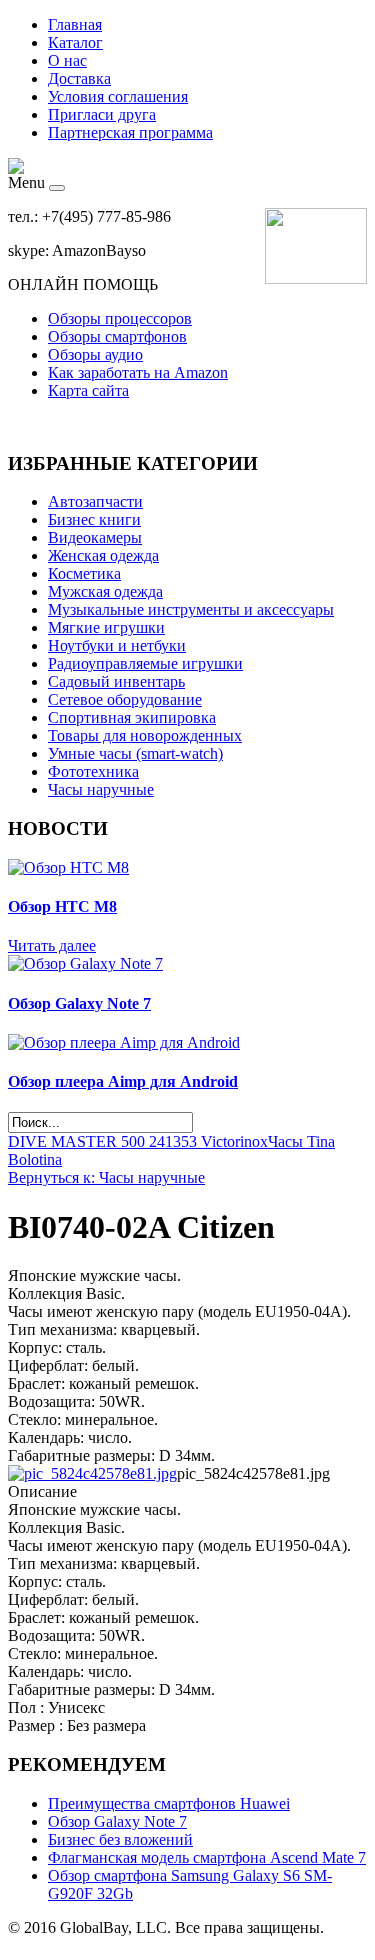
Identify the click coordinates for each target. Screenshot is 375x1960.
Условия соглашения (118, 96)
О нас (67, 60)
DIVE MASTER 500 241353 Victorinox (138, 1141)
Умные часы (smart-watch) (135, 753)
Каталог (75, 42)
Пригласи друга (102, 114)
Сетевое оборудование (125, 699)
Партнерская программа (130, 132)
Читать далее (52, 945)
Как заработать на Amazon (138, 372)
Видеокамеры (95, 537)
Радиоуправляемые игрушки (145, 663)
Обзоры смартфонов (117, 336)
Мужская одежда (105, 591)
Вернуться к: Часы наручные (106, 1177)
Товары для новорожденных (145, 735)
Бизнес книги (94, 519)
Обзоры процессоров (120, 318)
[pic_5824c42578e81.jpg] (92, 1473)
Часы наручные (101, 789)
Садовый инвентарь (116, 681)
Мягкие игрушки (106, 627)
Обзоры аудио (95, 354)
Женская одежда (103, 555)
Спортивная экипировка (132, 717)
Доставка (79, 78)
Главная (75, 24)
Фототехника (93, 771)
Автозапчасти (95, 501)
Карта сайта (88, 390)
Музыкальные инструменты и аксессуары (191, 609)
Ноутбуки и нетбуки (117, 645)
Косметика (84, 573)
